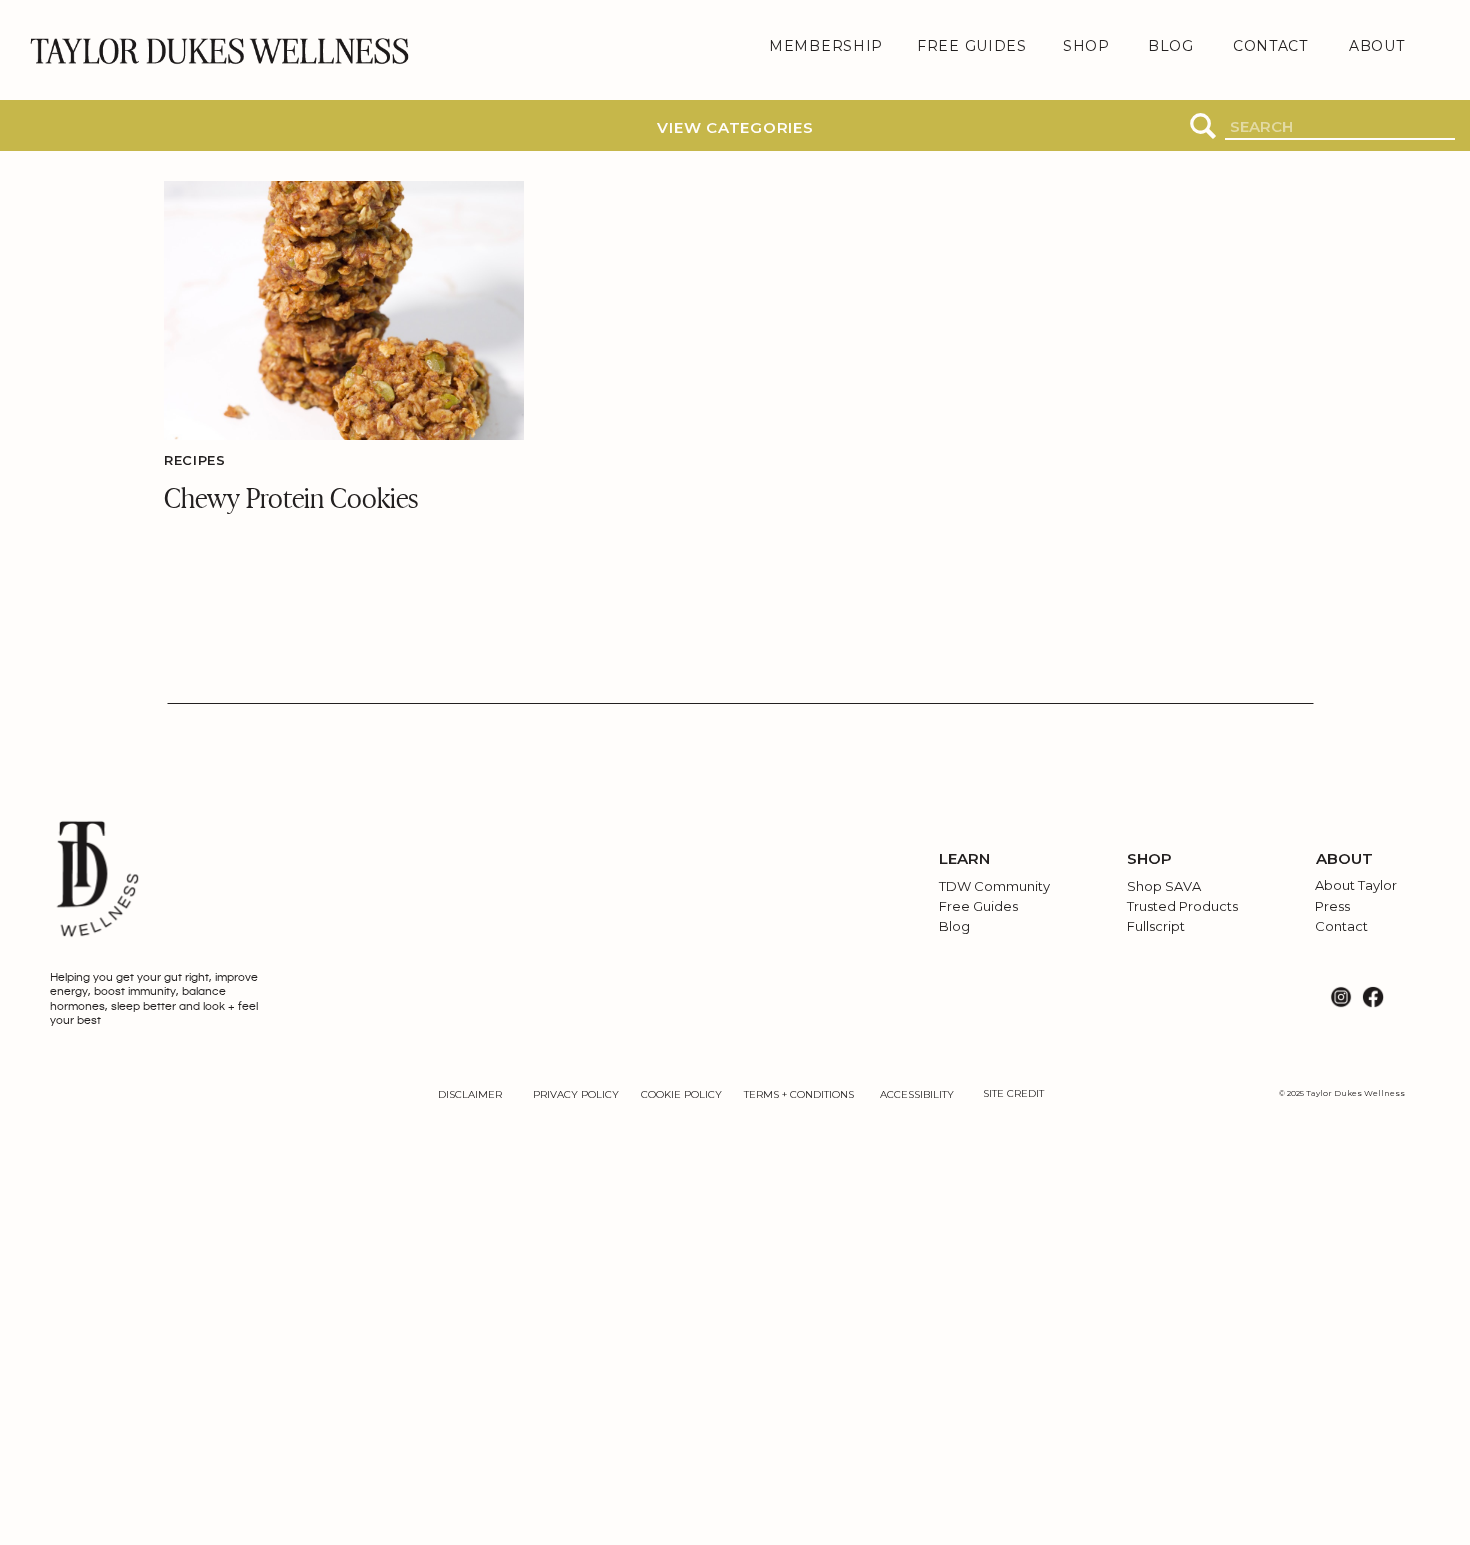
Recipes (195, 460)
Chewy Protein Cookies (291, 497)
